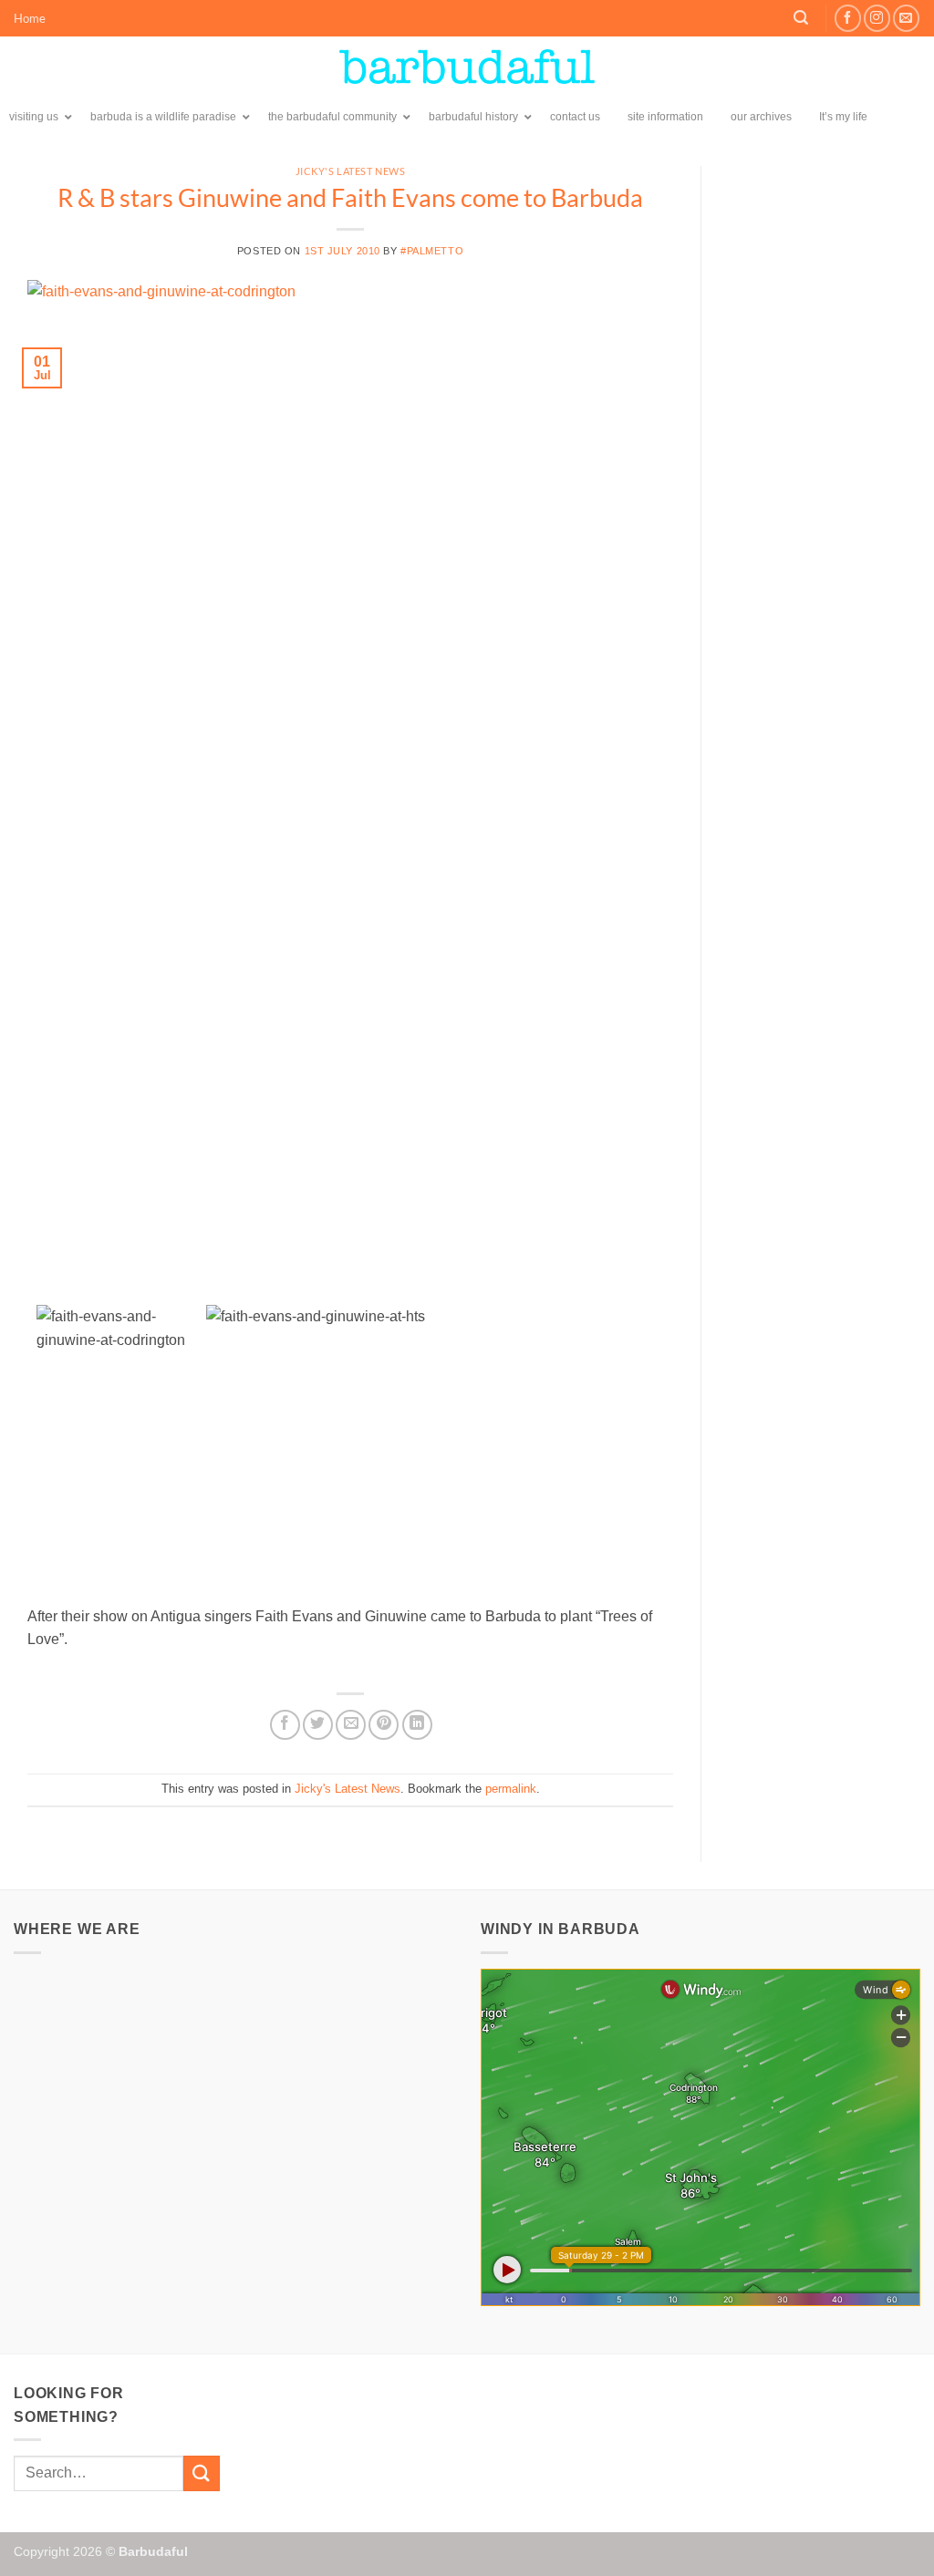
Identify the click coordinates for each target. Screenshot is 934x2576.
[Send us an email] (906, 18)
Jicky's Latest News (351, 171)
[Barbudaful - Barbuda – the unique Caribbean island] (467, 67)
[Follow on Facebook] (848, 18)
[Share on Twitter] (318, 1725)
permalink (511, 1789)
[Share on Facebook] (285, 1725)
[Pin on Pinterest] (384, 1725)
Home (30, 18)
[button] (801, 18)
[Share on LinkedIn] (417, 1725)
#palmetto (432, 251)
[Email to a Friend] (351, 1725)
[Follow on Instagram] (877, 18)
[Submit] (202, 2473)
